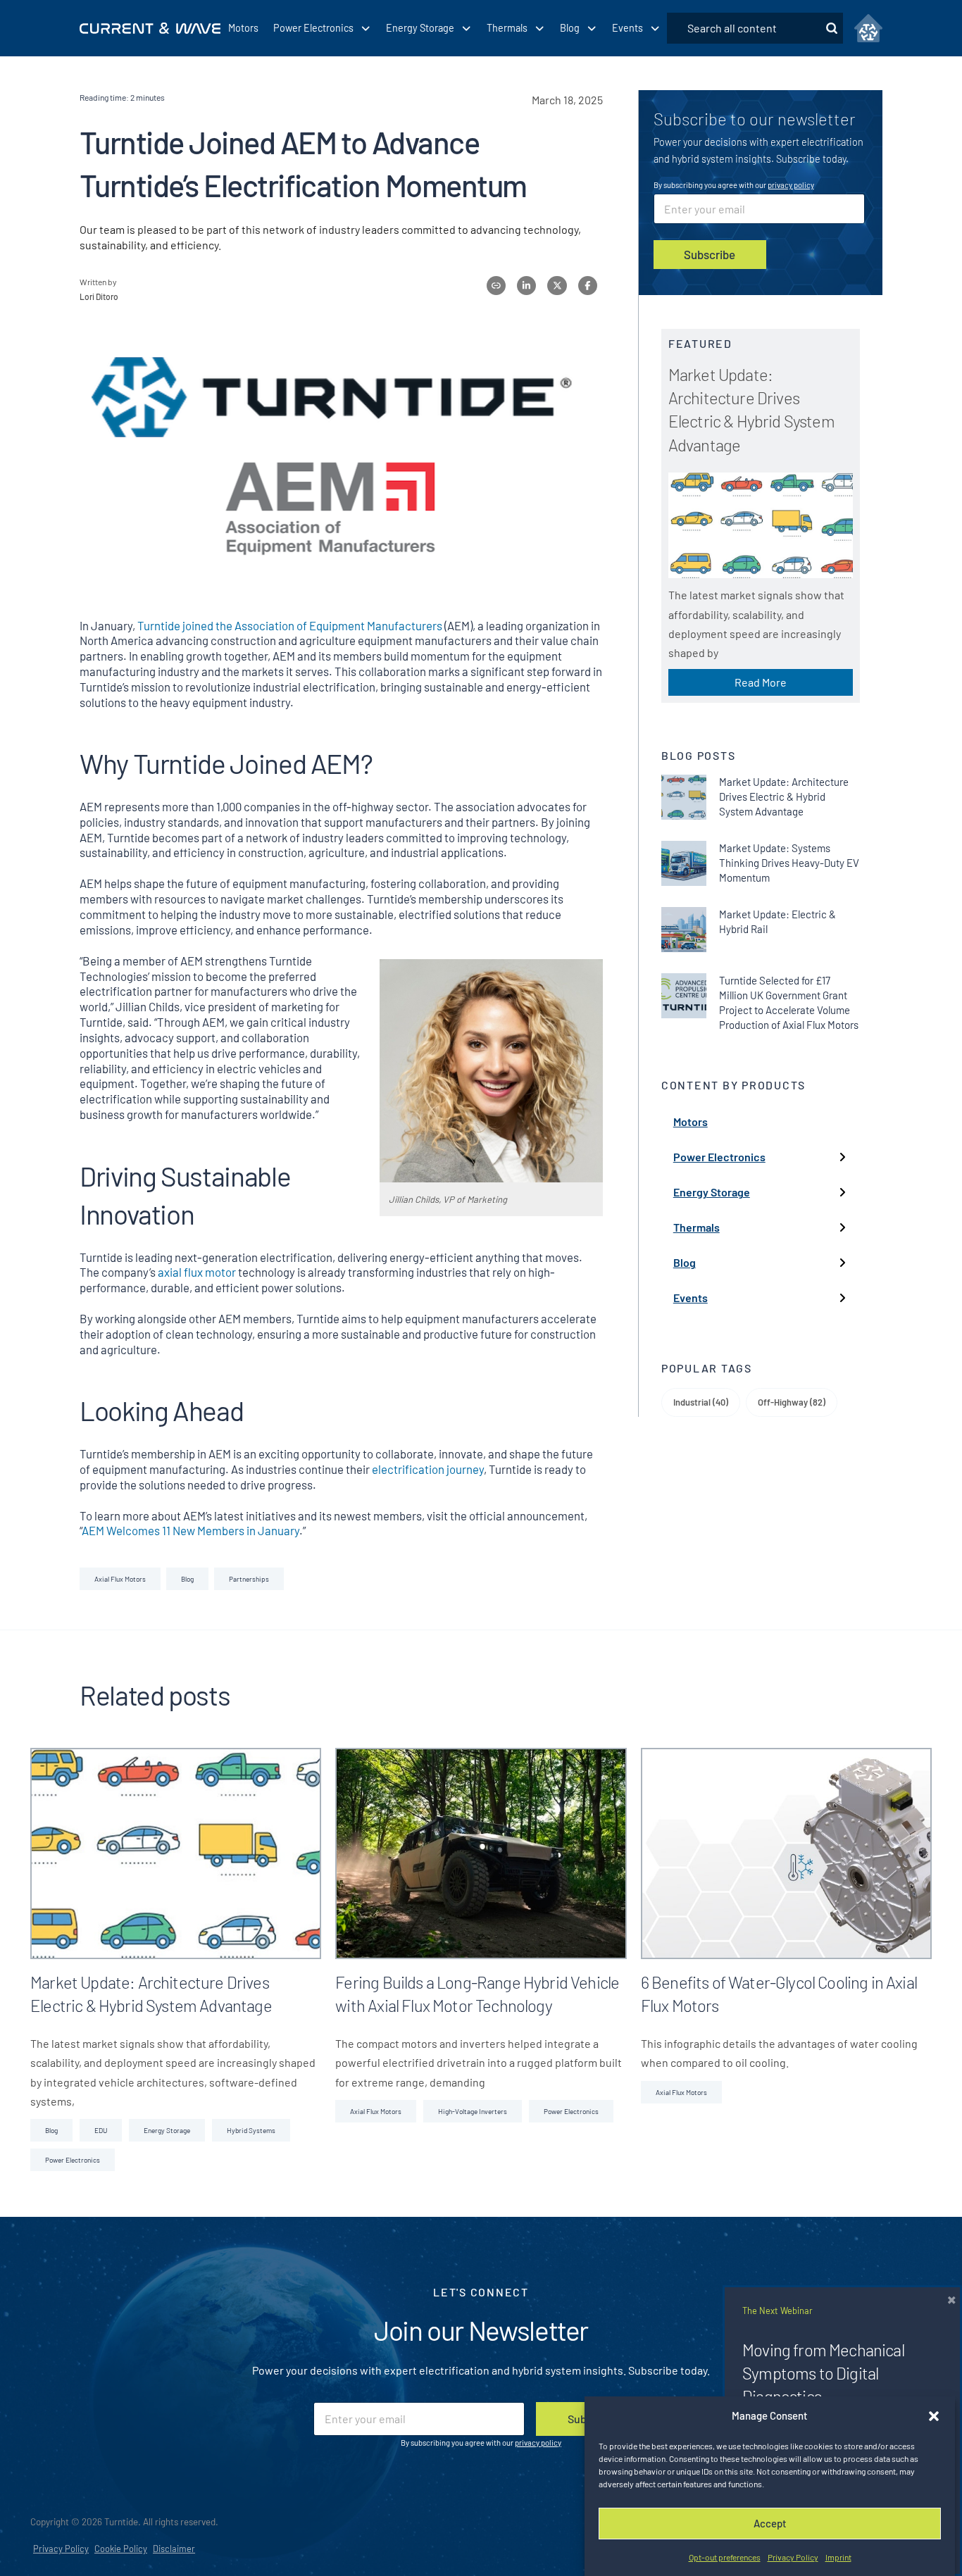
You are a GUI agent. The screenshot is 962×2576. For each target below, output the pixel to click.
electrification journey (428, 1469)
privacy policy (791, 185)
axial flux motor (198, 1272)
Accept (770, 2523)
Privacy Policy (793, 2557)
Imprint (838, 2557)
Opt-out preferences (725, 2557)
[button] (934, 2416)
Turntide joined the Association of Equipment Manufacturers (290, 625)
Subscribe (710, 254)
